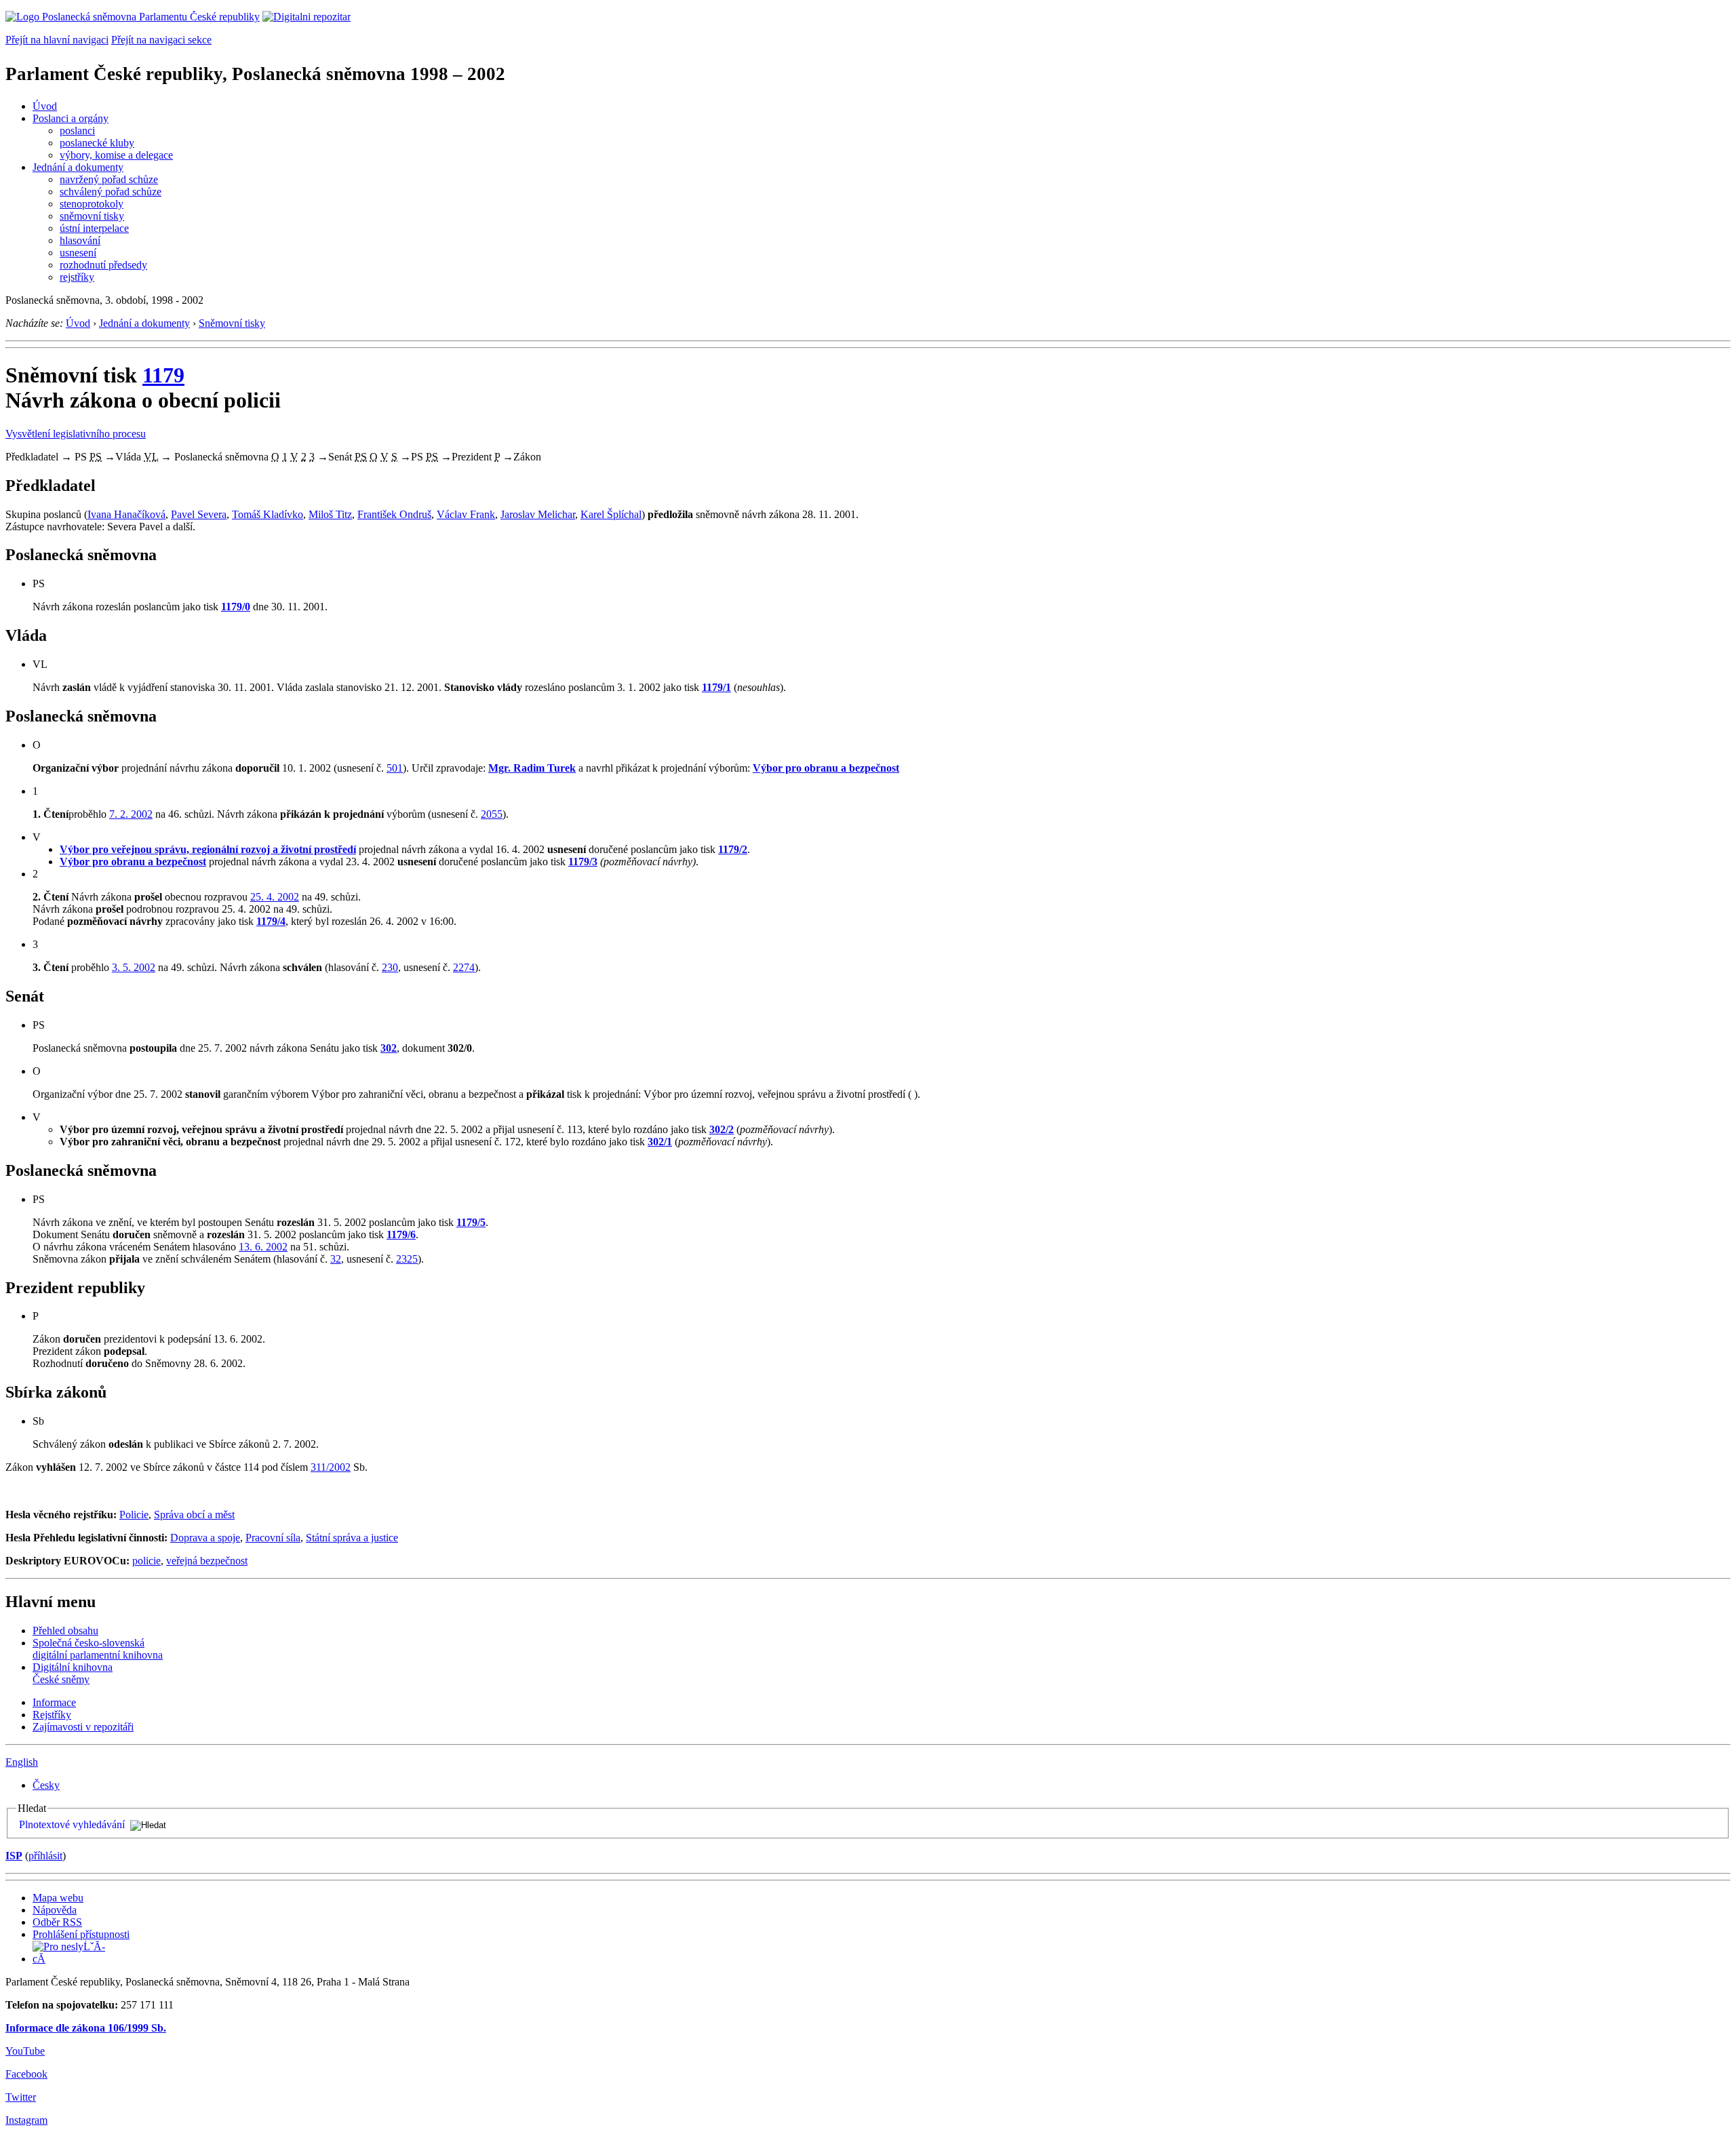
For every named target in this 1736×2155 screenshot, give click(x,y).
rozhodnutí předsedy (103, 265)
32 (336, 1259)
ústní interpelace (94, 228)
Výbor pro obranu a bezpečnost (826, 768)
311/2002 (331, 1467)
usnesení (78, 253)
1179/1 (716, 687)
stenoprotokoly (92, 204)
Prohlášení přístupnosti (81, 1934)
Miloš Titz (330, 514)
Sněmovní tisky (232, 323)
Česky (46, 1785)
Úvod (45, 106)
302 (389, 1048)
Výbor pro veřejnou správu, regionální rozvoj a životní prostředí (208, 849)
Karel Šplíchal (611, 514)
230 (390, 967)
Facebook (26, 2074)
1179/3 (583, 862)
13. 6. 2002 (263, 1247)
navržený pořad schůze (109, 179)
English (22, 1762)
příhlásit (45, 1856)
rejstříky (77, 277)
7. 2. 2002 (131, 814)
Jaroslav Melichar (538, 514)
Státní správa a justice (352, 1538)
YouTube (25, 2051)
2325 (407, 1259)
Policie (134, 1515)
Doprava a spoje (205, 1538)
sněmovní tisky (92, 216)
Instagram (26, 2120)
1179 (163, 375)
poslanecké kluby (97, 143)
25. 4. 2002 (275, 897)
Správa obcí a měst (194, 1515)
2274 (464, 967)
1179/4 (271, 921)
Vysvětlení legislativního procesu (76, 434)
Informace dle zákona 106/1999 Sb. (86, 2028)
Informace (54, 1702)
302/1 (660, 1142)
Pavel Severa (199, 514)
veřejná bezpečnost (207, 1561)
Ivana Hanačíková (126, 514)
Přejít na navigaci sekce (161, 40)
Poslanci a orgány (71, 118)
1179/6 (401, 1234)
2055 (492, 814)
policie (146, 1561)
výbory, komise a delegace (116, 155)
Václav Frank (466, 514)
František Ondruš (394, 514)
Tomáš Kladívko (268, 514)
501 (395, 768)
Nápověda (55, 1910)
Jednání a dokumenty (78, 167)
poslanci (77, 131)
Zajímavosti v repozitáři (83, 1727)
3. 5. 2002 (134, 967)
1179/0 (236, 607)
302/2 (722, 1129)
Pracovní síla (273, 1538)
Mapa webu (58, 1898)
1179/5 (471, 1222)
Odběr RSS (57, 1922)
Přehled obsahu (65, 1630)
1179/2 (733, 849)
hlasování (80, 240)
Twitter (21, 2097)
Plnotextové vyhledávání (72, 1824)
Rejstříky (52, 1715)
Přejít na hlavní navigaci (57, 40)
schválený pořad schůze (111, 192)
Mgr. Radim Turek (532, 768)
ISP (14, 1856)
